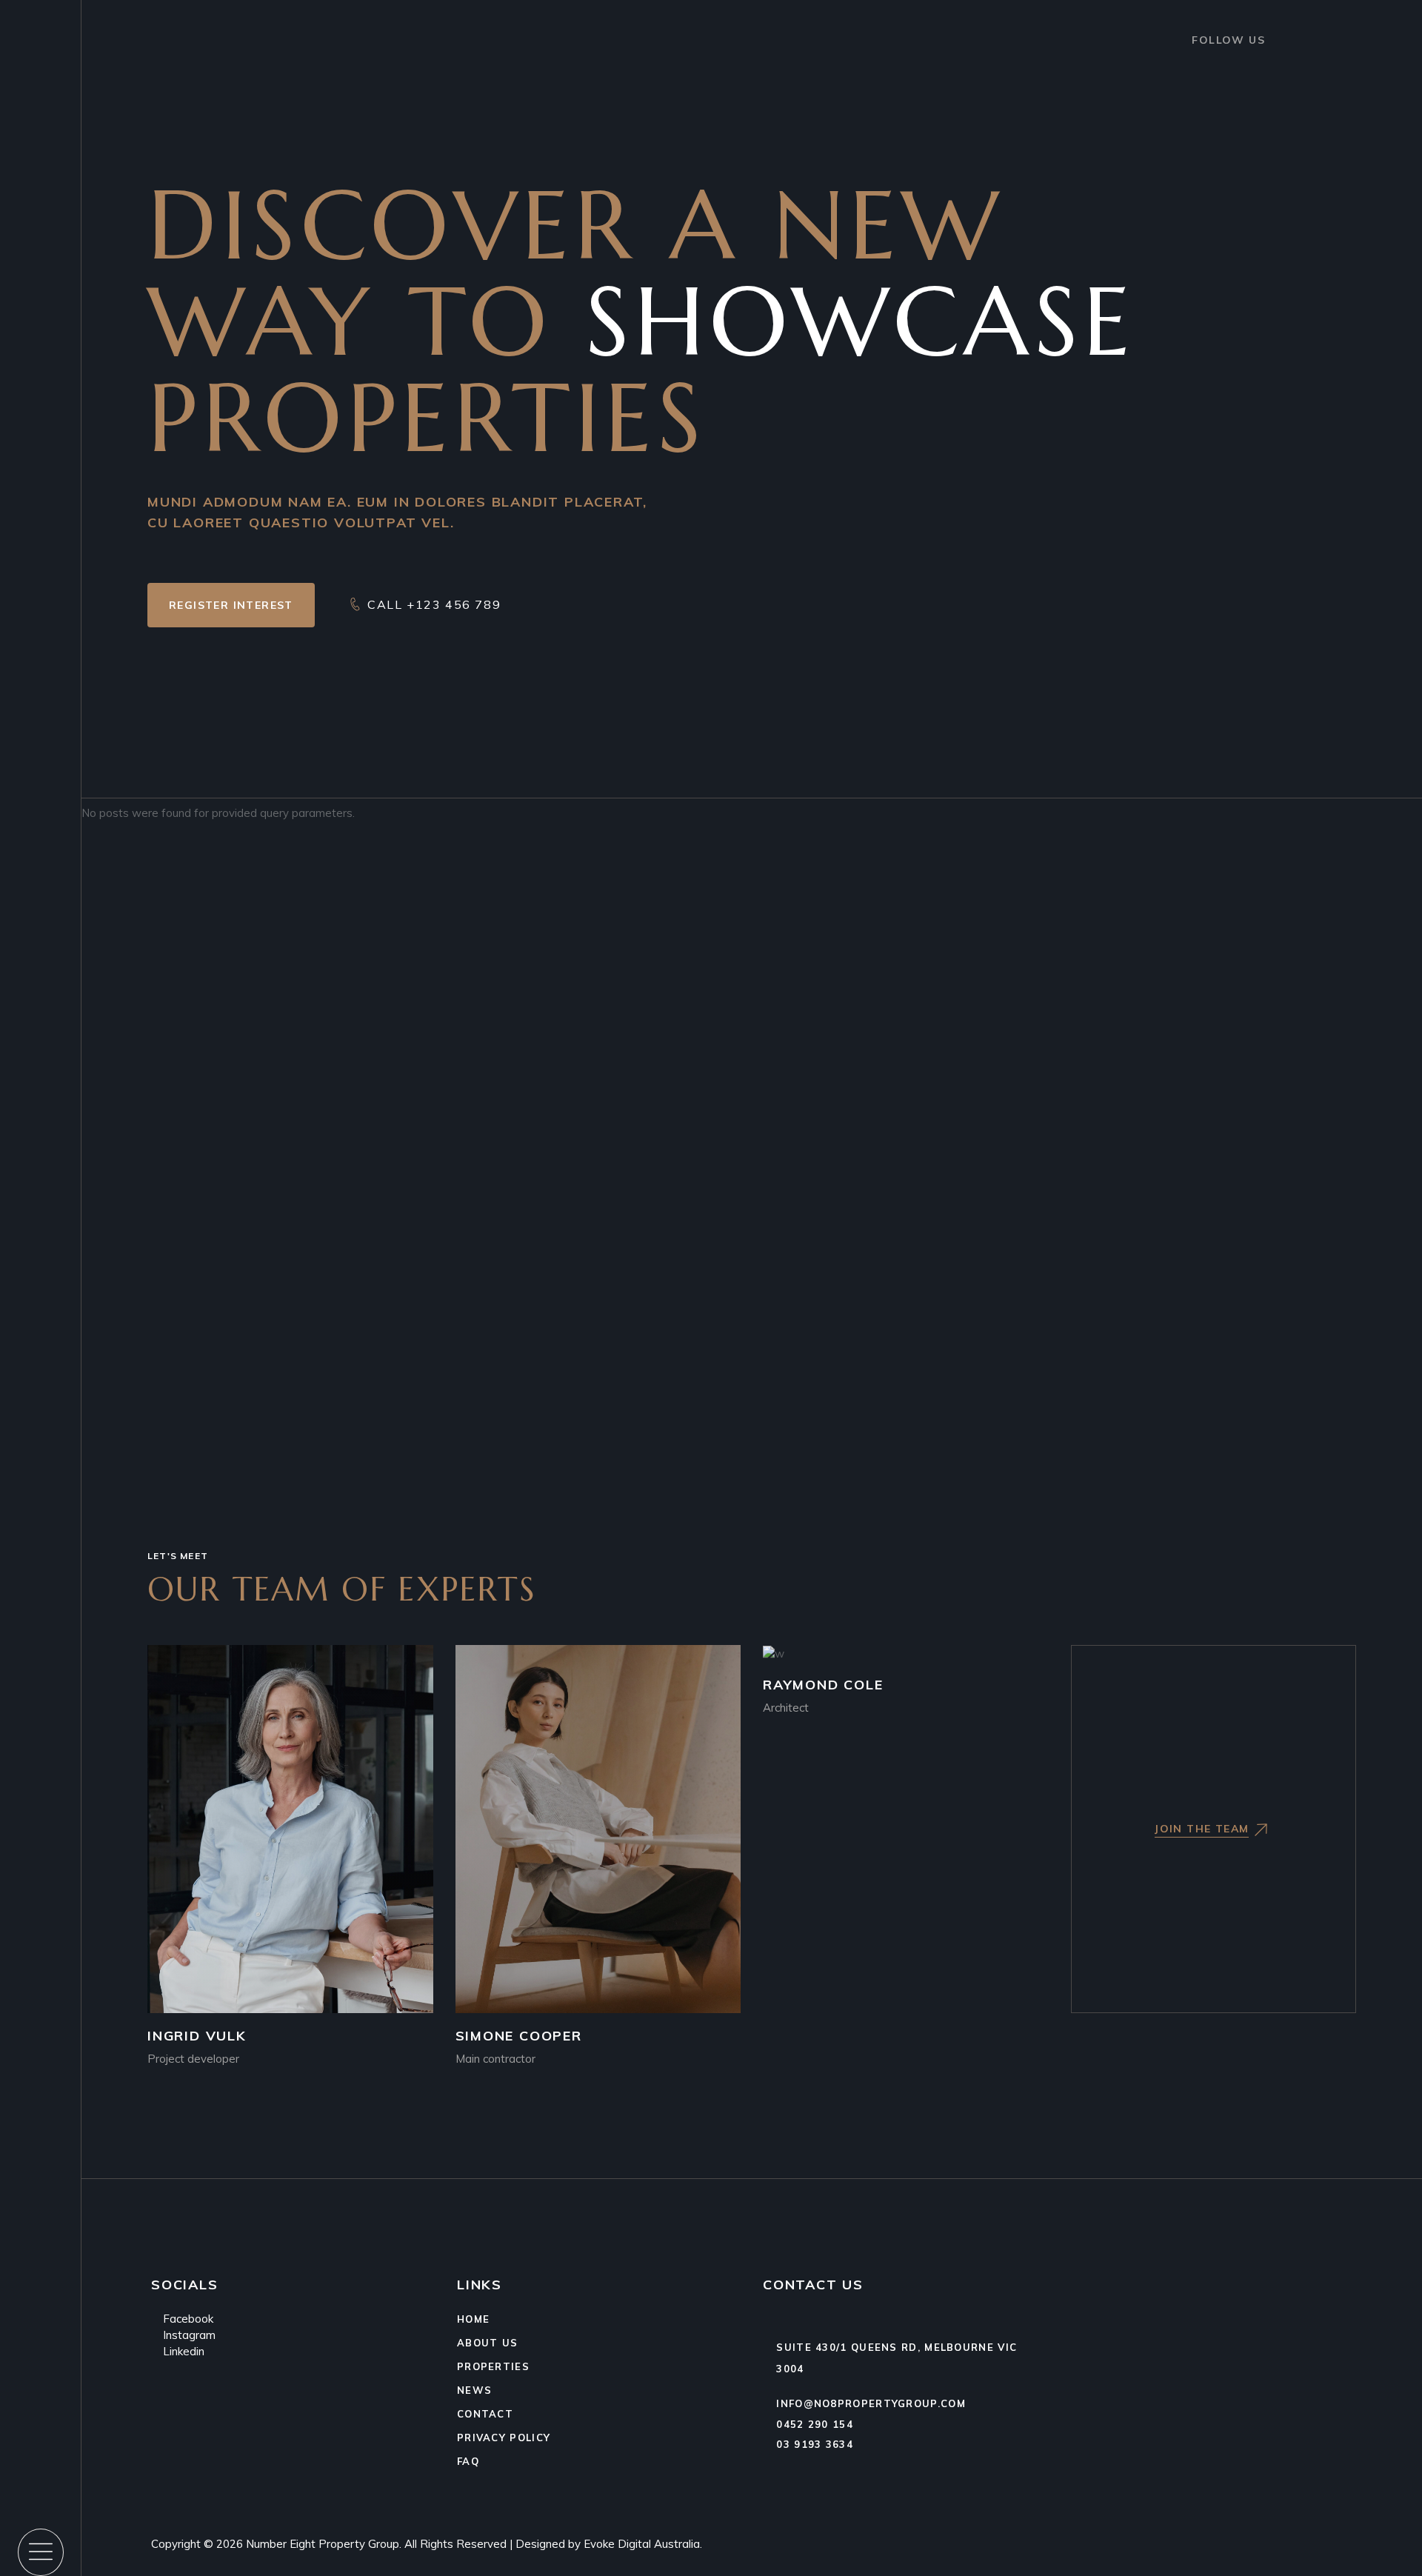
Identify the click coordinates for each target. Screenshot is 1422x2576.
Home (473, 2319)
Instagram (188, 2335)
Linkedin (182, 2351)
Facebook (187, 2319)
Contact (485, 2414)
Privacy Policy (504, 2437)
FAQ (468, 2461)
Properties (493, 2366)
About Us (487, 2343)
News (474, 2390)
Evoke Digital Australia (642, 2544)
